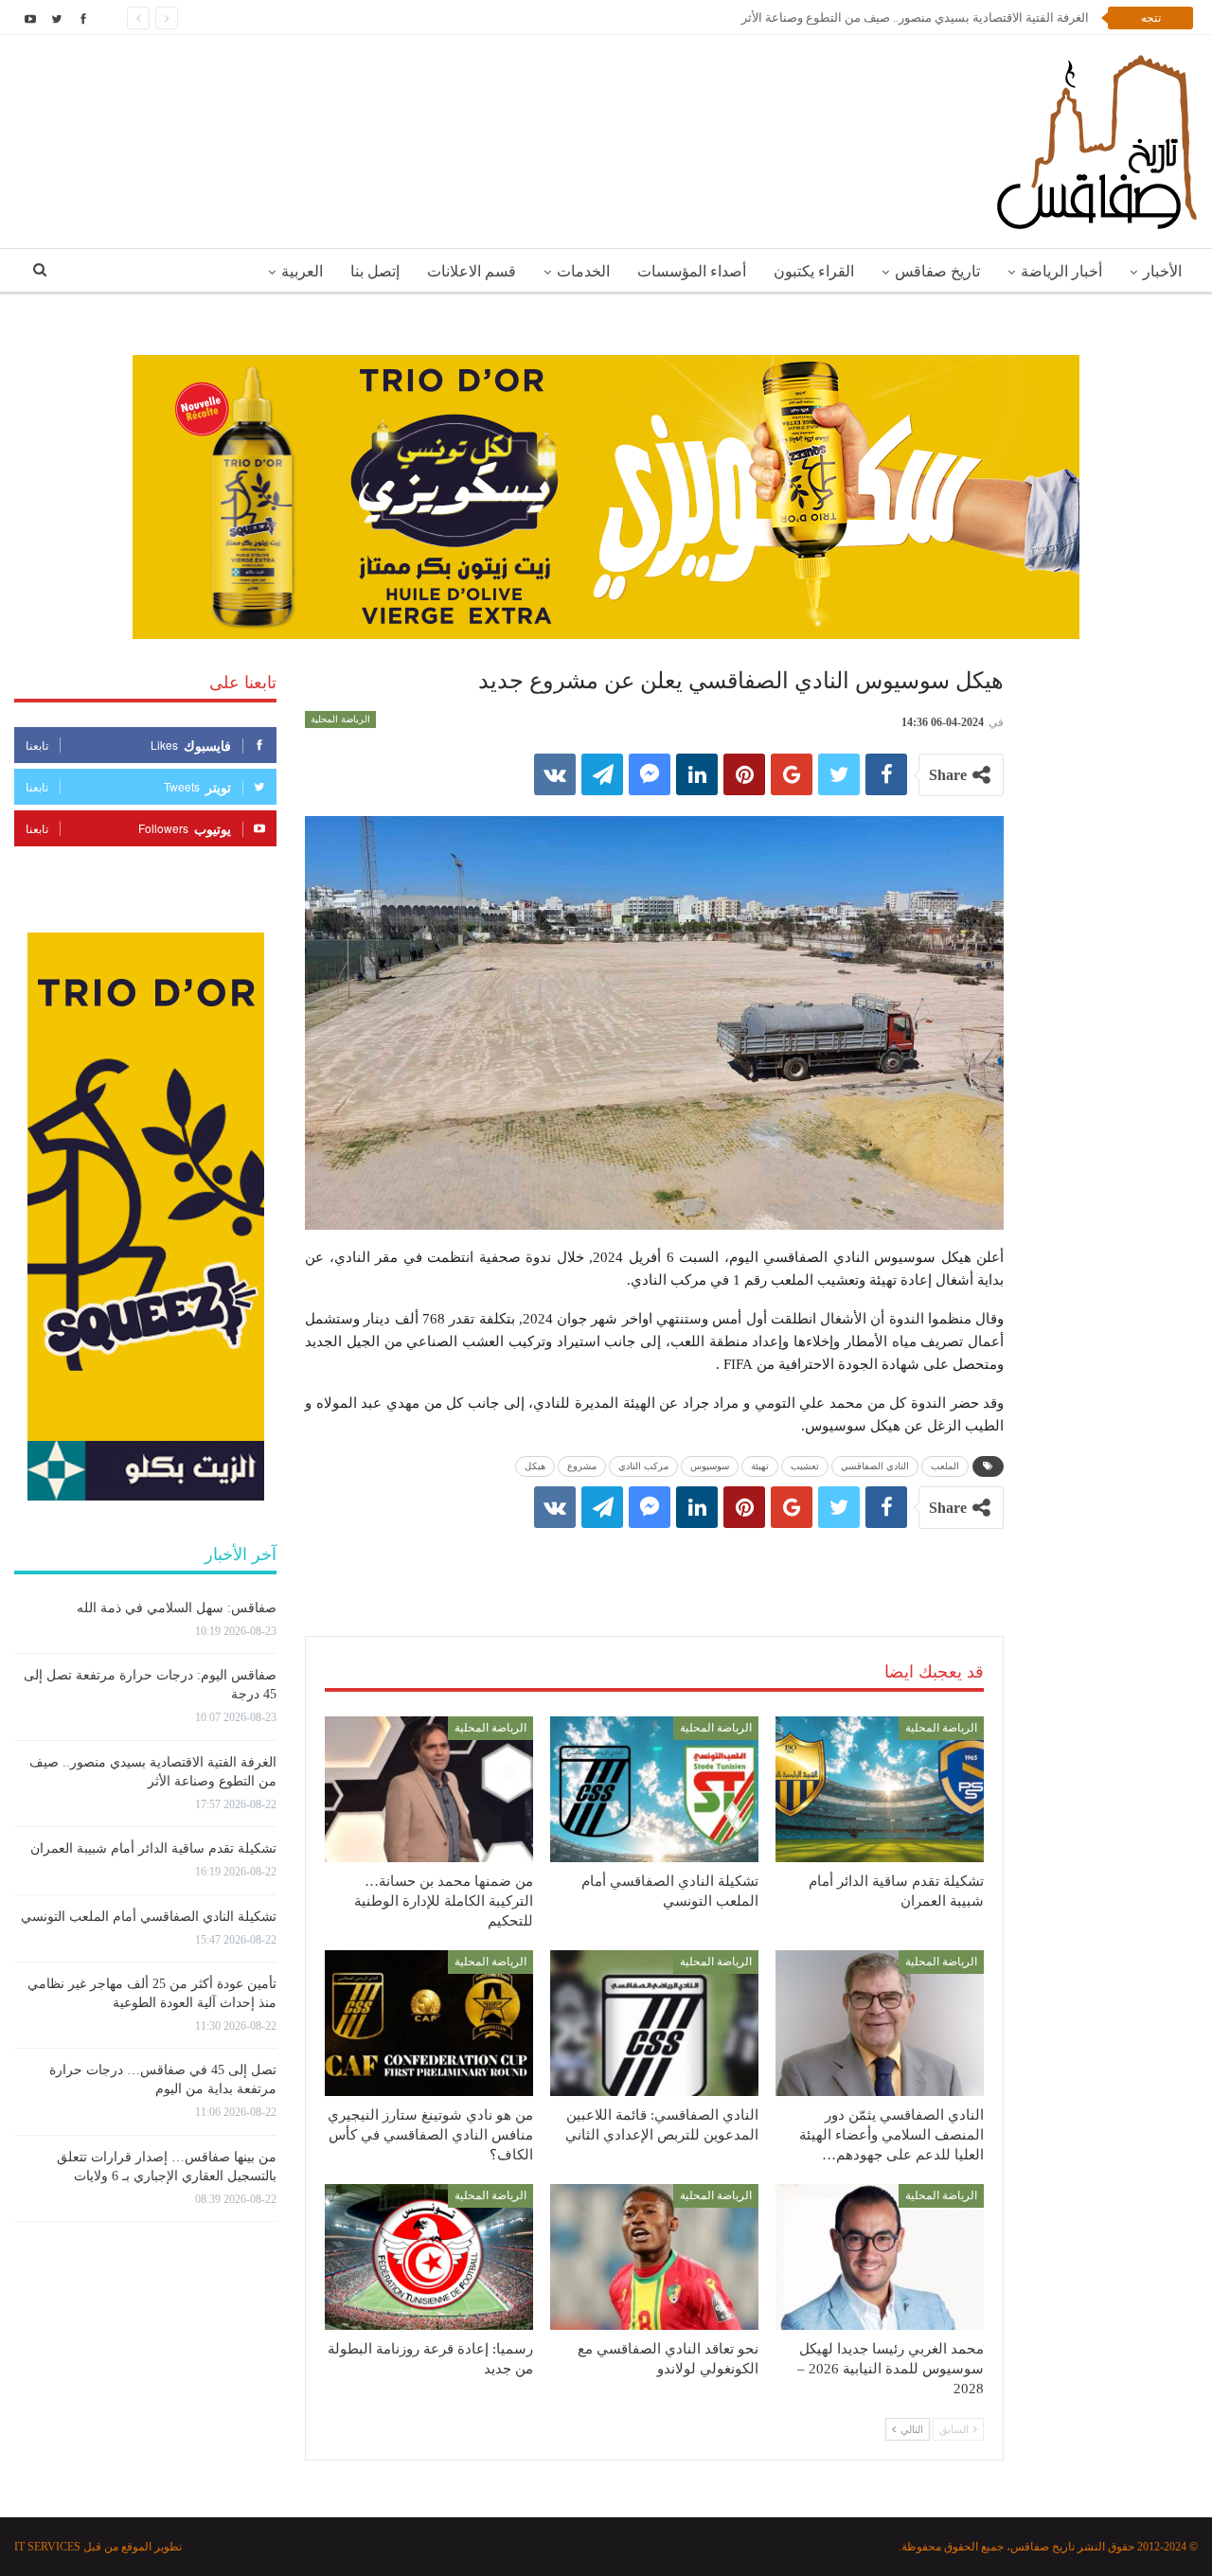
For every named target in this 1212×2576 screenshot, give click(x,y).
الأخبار (1162, 271)
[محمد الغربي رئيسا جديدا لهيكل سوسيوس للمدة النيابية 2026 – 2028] (880, 2257)
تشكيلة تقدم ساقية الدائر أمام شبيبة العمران (153, 1848)
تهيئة (760, 1466)
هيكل (535, 1466)
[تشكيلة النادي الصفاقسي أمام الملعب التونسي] (654, 1789)
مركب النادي (643, 1466)
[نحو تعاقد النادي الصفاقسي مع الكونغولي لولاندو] (654, 2257)
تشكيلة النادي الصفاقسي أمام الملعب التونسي (149, 1917)
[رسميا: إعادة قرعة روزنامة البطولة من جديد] (429, 2257)
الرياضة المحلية (340, 719)
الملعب (945, 1466)
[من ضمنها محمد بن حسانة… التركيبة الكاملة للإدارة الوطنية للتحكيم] (429, 1789)
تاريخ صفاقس (937, 271)
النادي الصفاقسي (875, 1466)
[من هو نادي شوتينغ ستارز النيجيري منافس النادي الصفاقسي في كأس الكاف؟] (429, 2023)
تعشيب (805, 1466)
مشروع (582, 1466)
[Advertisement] (654, 1563)
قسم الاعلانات (472, 271)
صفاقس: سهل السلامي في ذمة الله (177, 1608)
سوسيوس (710, 1466)
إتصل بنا (375, 271)
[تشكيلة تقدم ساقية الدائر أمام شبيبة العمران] (880, 1789)
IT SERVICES (47, 2547)
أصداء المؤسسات (692, 271)
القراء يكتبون (814, 271)
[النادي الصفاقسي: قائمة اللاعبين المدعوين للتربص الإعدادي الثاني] (654, 2023)
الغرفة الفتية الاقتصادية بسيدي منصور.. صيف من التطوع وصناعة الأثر (915, 18)
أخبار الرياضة (1061, 271)
